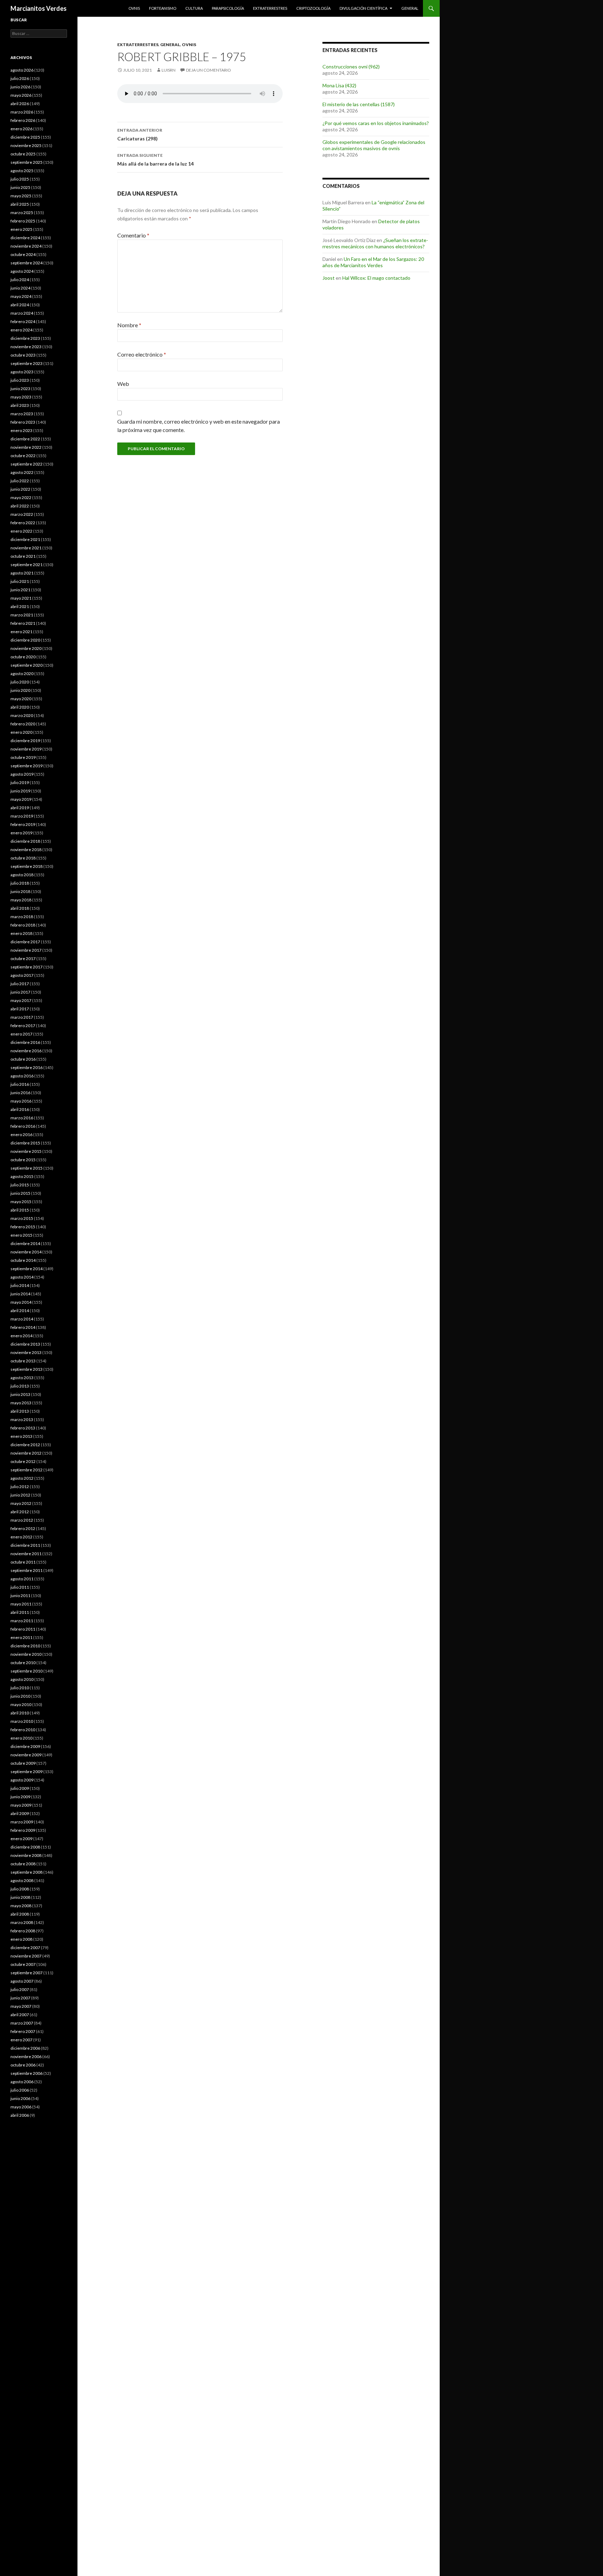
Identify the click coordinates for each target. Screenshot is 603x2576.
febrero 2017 (23, 1026)
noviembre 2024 (26, 246)
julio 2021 (20, 581)
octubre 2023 (23, 355)
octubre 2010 (23, 1663)
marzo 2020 (22, 715)
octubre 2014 (23, 1260)
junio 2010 (20, 1696)
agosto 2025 (22, 171)
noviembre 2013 (26, 1352)
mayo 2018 (21, 900)
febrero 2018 (23, 925)
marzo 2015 (22, 1218)
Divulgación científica (363, 8)
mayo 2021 (21, 598)
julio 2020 (20, 682)
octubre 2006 (23, 2065)
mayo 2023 (21, 397)
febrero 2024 (23, 321)
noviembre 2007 (26, 1956)
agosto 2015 (22, 1176)
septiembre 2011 (27, 1570)
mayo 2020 (21, 699)
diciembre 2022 (25, 439)
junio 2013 (20, 1394)
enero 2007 (21, 2040)
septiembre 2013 (27, 1369)
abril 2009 (20, 1813)
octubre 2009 (23, 1763)
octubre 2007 (23, 1964)
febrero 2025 (23, 221)
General (410, 8)
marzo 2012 (22, 1520)
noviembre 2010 (26, 1654)
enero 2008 (21, 1939)
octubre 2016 (23, 1059)
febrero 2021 (23, 623)
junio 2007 (20, 1998)
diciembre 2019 (25, 741)
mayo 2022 (21, 497)
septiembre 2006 (27, 2073)
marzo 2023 (22, 414)
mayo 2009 (21, 1805)
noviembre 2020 (26, 648)
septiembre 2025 (27, 162)
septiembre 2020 (27, 665)
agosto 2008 (22, 1880)
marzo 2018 (22, 917)
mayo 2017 (21, 1000)
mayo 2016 (21, 1101)
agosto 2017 (22, 975)
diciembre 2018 (25, 841)
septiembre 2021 (27, 565)
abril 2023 (20, 405)
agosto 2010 (22, 1679)
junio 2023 (20, 389)
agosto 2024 (22, 271)
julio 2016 (20, 1084)
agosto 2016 (22, 1076)
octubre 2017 (23, 958)
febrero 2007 (23, 2031)
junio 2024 (20, 288)
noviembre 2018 (26, 850)
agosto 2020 (22, 674)
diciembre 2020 (25, 640)
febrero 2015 (23, 1227)
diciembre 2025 (25, 137)
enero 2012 (21, 1537)
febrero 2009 (23, 1830)
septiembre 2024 (27, 263)
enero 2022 (21, 531)
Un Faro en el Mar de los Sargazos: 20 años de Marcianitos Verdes (373, 262)
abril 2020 (20, 707)
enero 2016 (21, 1135)
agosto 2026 (22, 70)
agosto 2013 (22, 1378)
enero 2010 (21, 1738)
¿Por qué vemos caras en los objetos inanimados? (376, 123)
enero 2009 (21, 1839)
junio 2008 (20, 1897)
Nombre (129, 325)
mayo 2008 (21, 1906)
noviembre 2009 (26, 1755)
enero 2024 (21, 330)
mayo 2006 (21, 2107)
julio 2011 (20, 1587)
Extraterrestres (270, 8)
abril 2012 (20, 1512)
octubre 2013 (23, 1361)
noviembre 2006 (26, 2057)
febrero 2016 (23, 1126)
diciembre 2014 (25, 1243)
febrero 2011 (23, 1629)
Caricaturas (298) (140, 134)
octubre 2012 (23, 1461)
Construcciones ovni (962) (351, 67)
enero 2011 (21, 1637)
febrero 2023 (23, 422)
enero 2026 (21, 129)
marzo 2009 (22, 1822)
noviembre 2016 (26, 1051)
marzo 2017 (22, 1017)
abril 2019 (20, 808)
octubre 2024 (23, 254)
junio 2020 (20, 690)
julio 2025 (20, 179)
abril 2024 (20, 305)
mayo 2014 (21, 1302)
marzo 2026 (22, 112)
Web (123, 384)
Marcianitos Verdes (39, 8)
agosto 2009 (22, 1780)
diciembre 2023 (25, 338)
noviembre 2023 (26, 347)
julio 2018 (20, 883)
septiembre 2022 (27, 464)
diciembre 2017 (25, 942)
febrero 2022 (23, 523)
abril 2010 (20, 1713)
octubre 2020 (23, 657)
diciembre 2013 (25, 1344)
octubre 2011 (23, 1562)
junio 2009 (20, 1797)
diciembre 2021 (25, 539)
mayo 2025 (21, 196)
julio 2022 (20, 481)
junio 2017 (20, 992)
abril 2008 (20, 1914)
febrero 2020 (23, 724)
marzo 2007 (22, 2023)
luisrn (169, 70)
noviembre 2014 (26, 1252)
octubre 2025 (23, 154)
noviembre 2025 (26, 145)
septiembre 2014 (27, 1269)
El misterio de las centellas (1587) (359, 104)
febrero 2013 (23, 1428)
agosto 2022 (22, 472)
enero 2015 (21, 1235)
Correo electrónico (142, 354)
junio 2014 (20, 1294)
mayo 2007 (21, 2006)
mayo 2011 (21, 1604)
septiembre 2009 (27, 1772)
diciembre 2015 (25, 1143)
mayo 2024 (21, 296)
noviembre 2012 (26, 1453)
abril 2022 (20, 506)
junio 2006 (20, 2098)
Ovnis (134, 8)
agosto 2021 (22, 573)
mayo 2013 (21, 1403)
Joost (329, 278)
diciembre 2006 (25, 2048)
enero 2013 (21, 1436)
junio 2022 (20, 489)
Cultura (194, 8)
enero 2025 (21, 229)
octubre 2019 (23, 757)
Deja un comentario (209, 70)
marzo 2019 (22, 816)
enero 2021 (21, 632)
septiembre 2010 (27, 1671)
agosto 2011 (22, 1579)
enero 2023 (21, 430)
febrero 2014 (23, 1327)
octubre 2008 (23, 1864)
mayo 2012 (21, 1503)
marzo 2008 (22, 1922)
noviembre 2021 (26, 548)
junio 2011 (20, 1596)
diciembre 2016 (25, 1042)
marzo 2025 (22, 213)
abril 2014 (20, 1311)
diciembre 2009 (25, 1746)
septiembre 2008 (27, 1872)
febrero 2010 (23, 1730)
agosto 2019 (22, 774)
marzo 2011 (22, 1621)
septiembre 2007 (27, 1973)
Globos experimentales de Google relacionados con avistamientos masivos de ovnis (374, 145)
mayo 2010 (21, 1704)
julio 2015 (20, 1185)
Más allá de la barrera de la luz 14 (155, 160)
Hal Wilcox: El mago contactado (376, 278)
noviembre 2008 (26, 1855)
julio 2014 (20, 1285)
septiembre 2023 (27, 363)
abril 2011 (20, 1612)
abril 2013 (20, 1411)
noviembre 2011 (26, 1554)
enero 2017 (21, 1034)
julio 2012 (20, 1487)
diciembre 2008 (25, 1847)
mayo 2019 (21, 799)
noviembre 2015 (26, 1151)
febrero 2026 (23, 120)
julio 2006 (20, 2090)
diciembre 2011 (25, 1545)
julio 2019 (20, 782)
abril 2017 (20, 1009)
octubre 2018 (23, 858)
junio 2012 (20, 1495)
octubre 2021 (23, 556)
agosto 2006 (22, 2082)
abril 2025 (20, 204)
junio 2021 (20, 590)
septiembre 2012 (27, 1470)
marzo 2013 (22, 1419)
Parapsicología (228, 8)
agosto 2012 (22, 1478)
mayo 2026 (21, 95)
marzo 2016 (22, 1118)
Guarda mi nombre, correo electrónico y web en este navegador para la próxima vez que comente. (199, 426)
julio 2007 (20, 1989)
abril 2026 (20, 104)
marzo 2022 (22, 514)
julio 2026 (20, 78)
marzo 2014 (22, 1319)
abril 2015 (20, 1210)
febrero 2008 (23, 1931)
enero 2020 (21, 732)
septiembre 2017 (27, 967)
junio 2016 (20, 1093)
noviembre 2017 (26, 950)
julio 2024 (20, 280)
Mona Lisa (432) (339, 85)
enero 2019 (21, 833)
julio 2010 (20, 1688)
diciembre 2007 (25, 1948)
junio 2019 (20, 791)
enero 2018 (21, 933)
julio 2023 (20, 380)
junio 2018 (20, 891)
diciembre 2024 (25, 238)
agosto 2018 (22, 875)
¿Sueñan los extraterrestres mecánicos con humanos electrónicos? (375, 243)
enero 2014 (21, 1336)
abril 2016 (20, 1109)
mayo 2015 (21, 1202)
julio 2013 (20, 1386)
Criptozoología (313, 8)
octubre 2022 (23, 456)
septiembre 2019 (27, 766)
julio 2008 (20, 1889)
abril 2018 (20, 908)
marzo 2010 (22, 1721)
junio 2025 (20, 187)
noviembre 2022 (26, 447)
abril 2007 (20, 2015)
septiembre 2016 (27, 1067)
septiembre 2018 (27, 866)
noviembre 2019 (26, 749)
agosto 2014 (22, 1277)
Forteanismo (163, 8)
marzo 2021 (22, 615)
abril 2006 (20, 2115)
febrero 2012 (23, 1528)
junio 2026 (20, 87)
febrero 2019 (23, 824)
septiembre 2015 (27, 1168)
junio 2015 (20, 1193)
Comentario (133, 235)
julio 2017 (20, 984)
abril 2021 (20, 606)
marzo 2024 (22, 313)
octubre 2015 (23, 1160)
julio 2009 (20, 1788)
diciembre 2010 (25, 1646)
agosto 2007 (22, 1981)
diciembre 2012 (25, 1445)
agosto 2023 (22, 372)
